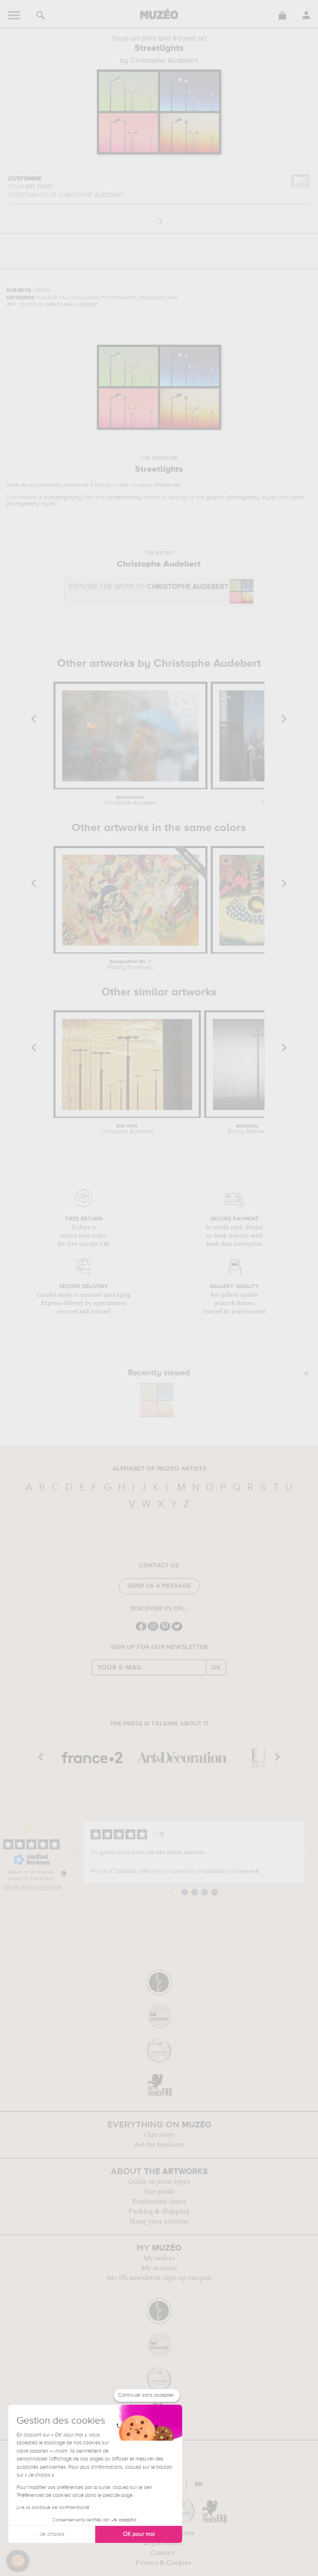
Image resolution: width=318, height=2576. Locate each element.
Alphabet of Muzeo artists (159, 1469)
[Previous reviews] (77, 1853)
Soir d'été (127, 1129)
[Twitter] (177, 1630)
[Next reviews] (311, 1853)
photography (65, 497)
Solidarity (247, 1129)
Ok (216, 1668)
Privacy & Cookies (163, 2563)
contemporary (124, 497)
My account (159, 2268)
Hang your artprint (159, 2221)
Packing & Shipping (159, 2211)
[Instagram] (153, 1630)
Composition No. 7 (130, 965)
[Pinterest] (165, 1630)
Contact (163, 2553)
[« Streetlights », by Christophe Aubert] (157, 1400)
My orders (159, 2258)
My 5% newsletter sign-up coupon (159, 2278)
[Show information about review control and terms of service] (64, 1873)
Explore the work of (149, 587)
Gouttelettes (130, 800)
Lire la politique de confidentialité (53, 2508)
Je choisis (52, 2534)
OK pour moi (139, 2534)
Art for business (159, 2145)
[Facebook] (141, 1630)
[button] (18, 2561)
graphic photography (233, 497)
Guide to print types (159, 2182)
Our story (159, 2135)
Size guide (159, 2192)
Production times (159, 2201)
